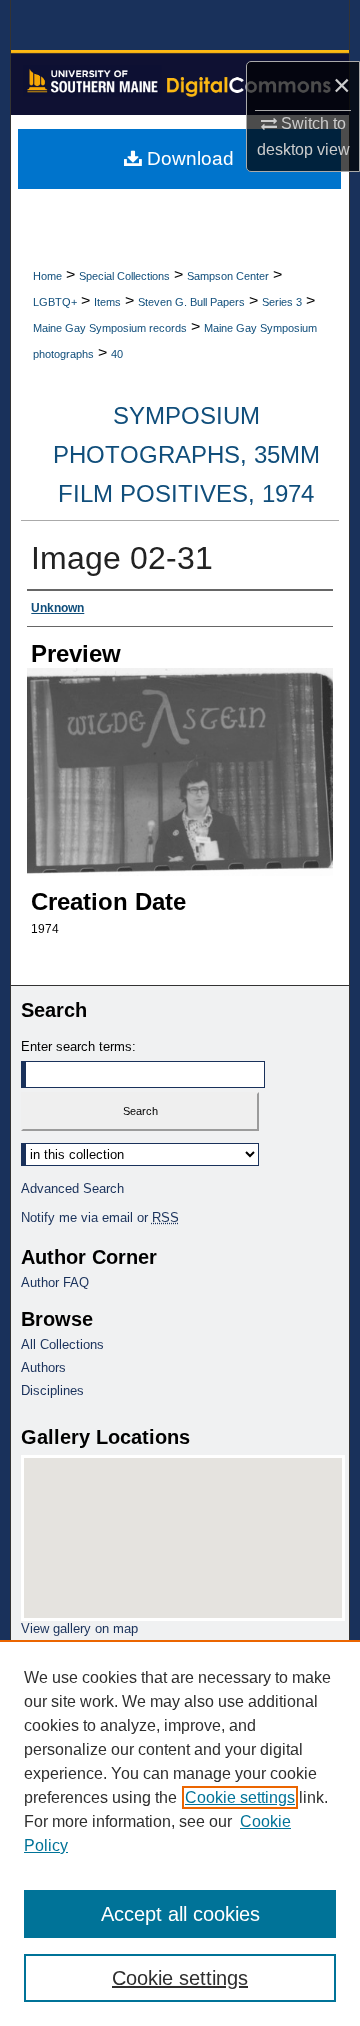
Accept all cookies (180, 1914)
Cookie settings (240, 1797)
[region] (180, 1833)
